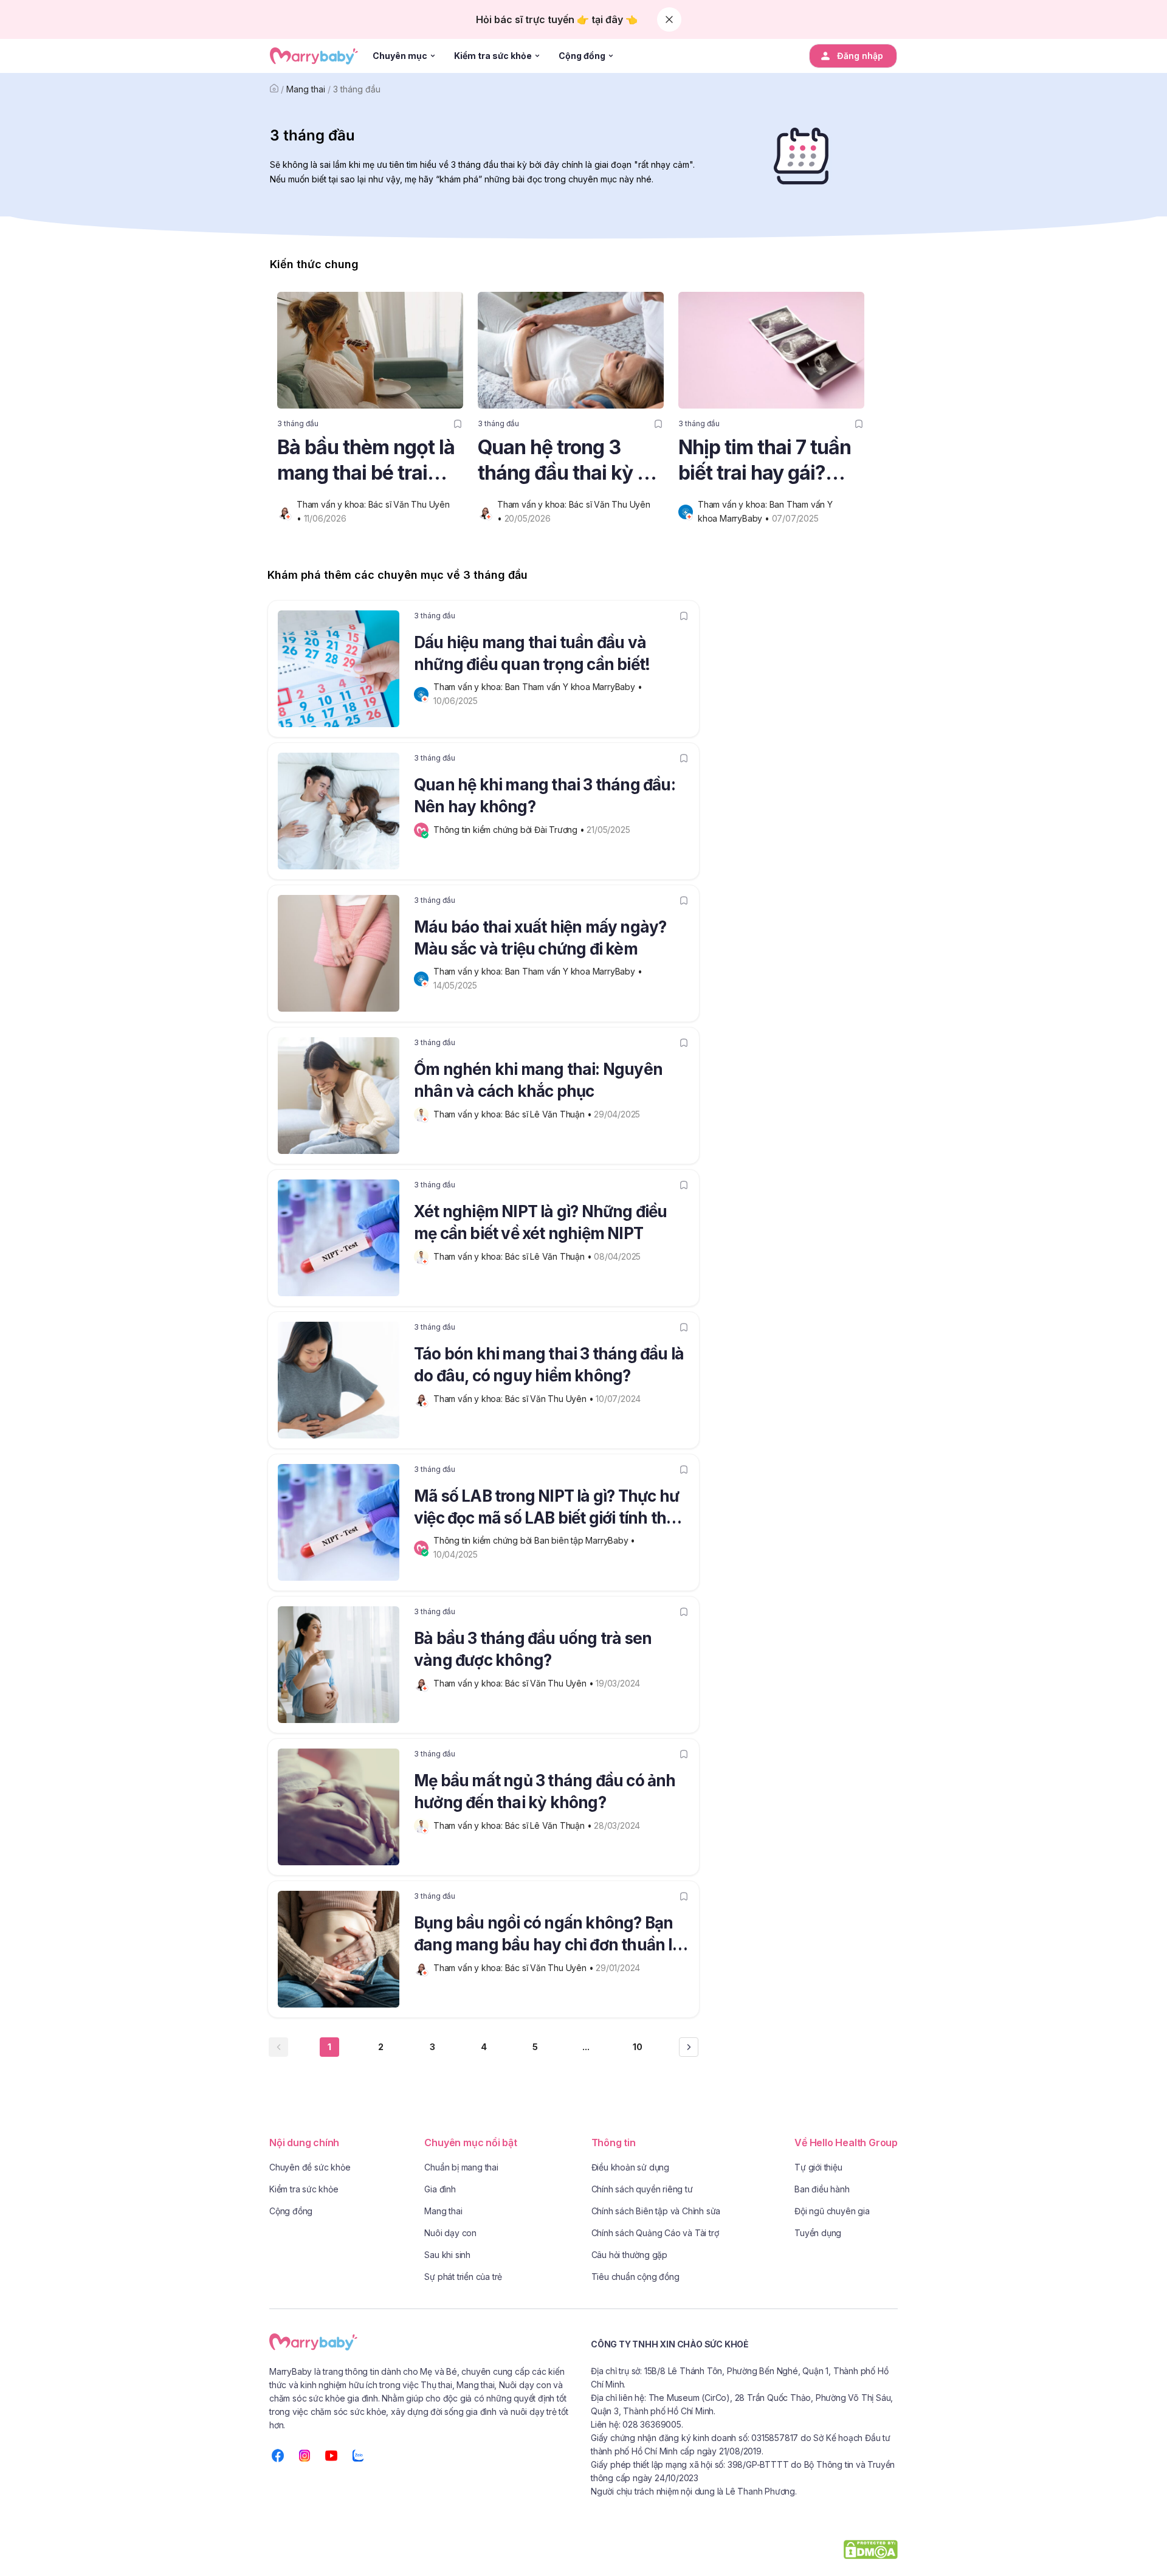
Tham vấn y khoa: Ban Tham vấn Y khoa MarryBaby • (539, 687)
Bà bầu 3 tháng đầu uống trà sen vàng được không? (533, 1649)
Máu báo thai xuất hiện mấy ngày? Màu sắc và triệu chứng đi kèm (540, 938)
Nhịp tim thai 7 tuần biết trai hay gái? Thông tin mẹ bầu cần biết (765, 461)
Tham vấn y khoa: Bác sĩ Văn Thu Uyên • (515, 1399)
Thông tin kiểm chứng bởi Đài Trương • (510, 830)
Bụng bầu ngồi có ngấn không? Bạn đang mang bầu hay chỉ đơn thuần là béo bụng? (548, 1936)
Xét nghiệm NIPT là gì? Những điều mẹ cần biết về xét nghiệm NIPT (541, 1222)
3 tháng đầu (357, 89)
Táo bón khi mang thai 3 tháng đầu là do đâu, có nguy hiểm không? (549, 1365)
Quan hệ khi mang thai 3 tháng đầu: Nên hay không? (545, 796)
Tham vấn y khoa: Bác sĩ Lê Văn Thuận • (514, 1114)
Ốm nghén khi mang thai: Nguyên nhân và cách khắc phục (538, 1080)
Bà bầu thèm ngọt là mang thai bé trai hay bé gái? (366, 461)
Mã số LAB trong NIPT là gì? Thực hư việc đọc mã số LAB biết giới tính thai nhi (547, 1509)
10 (638, 2047)
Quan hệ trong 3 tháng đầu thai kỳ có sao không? (568, 461)
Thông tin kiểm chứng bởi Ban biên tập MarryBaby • (535, 1540)
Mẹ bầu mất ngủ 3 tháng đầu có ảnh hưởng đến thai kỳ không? (545, 1791)
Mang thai (306, 89)
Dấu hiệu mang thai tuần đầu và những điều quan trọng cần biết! (532, 653)
